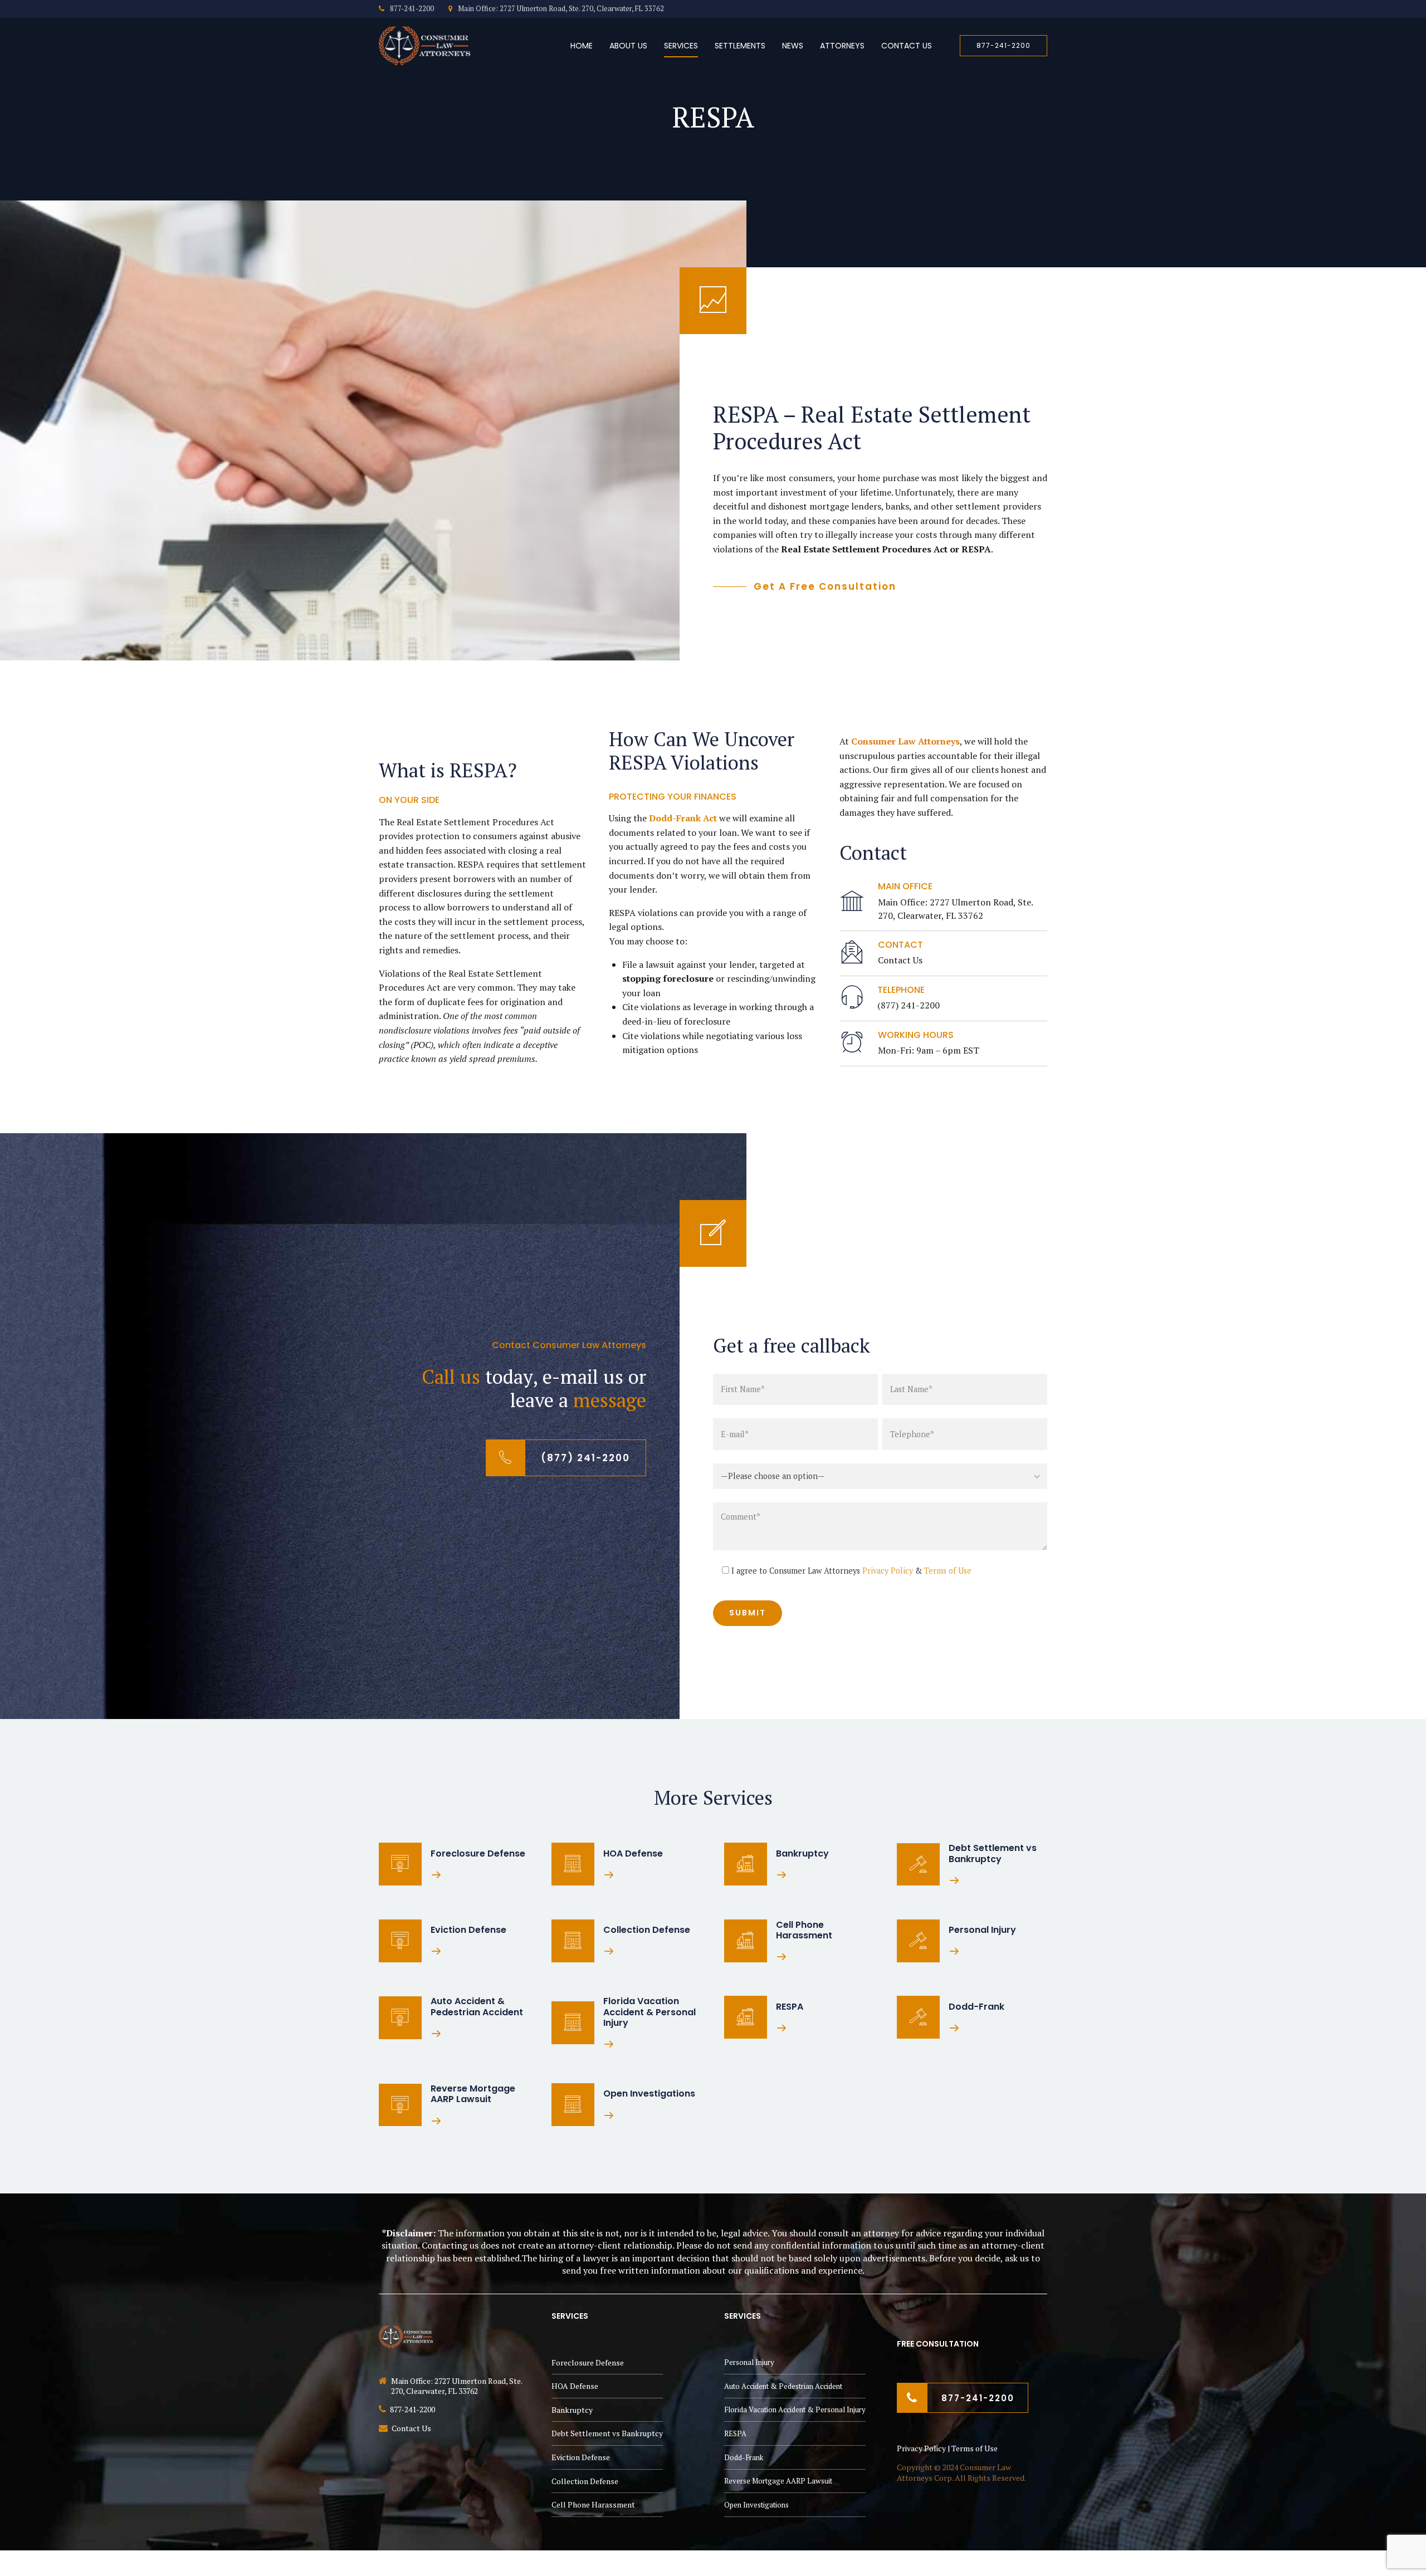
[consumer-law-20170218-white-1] (424, 2336)
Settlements (740, 46)
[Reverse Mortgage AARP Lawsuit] (400, 2105)
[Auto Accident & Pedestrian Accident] (400, 2018)
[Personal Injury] (918, 1941)
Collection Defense (585, 2480)
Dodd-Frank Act (683, 818)
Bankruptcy (572, 2410)
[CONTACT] (852, 953)
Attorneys (842, 46)
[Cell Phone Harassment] (746, 1941)
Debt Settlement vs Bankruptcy (607, 2433)
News (793, 46)
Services (681, 46)
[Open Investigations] (573, 2105)
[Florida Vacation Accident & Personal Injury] (573, 2023)
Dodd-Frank (744, 2457)
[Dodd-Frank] (918, 2017)
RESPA (735, 2433)
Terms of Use (948, 1571)
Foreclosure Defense (588, 2362)
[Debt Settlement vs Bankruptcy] (918, 1865)
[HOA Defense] (573, 1864)
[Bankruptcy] (746, 1864)
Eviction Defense (581, 2457)
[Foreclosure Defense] (400, 1864)
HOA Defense (575, 2386)
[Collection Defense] (573, 1941)
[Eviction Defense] (400, 1941)
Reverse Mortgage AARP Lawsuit (778, 2481)
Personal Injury (749, 2362)
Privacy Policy (888, 1571)
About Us (628, 46)
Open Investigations (756, 2504)
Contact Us (907, 46)
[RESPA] (746, 2017)
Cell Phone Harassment (593, 2504)
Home (582, 46)
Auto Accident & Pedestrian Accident (783, 2386)
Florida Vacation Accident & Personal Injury (795, 2410)
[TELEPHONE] (852, 998)
